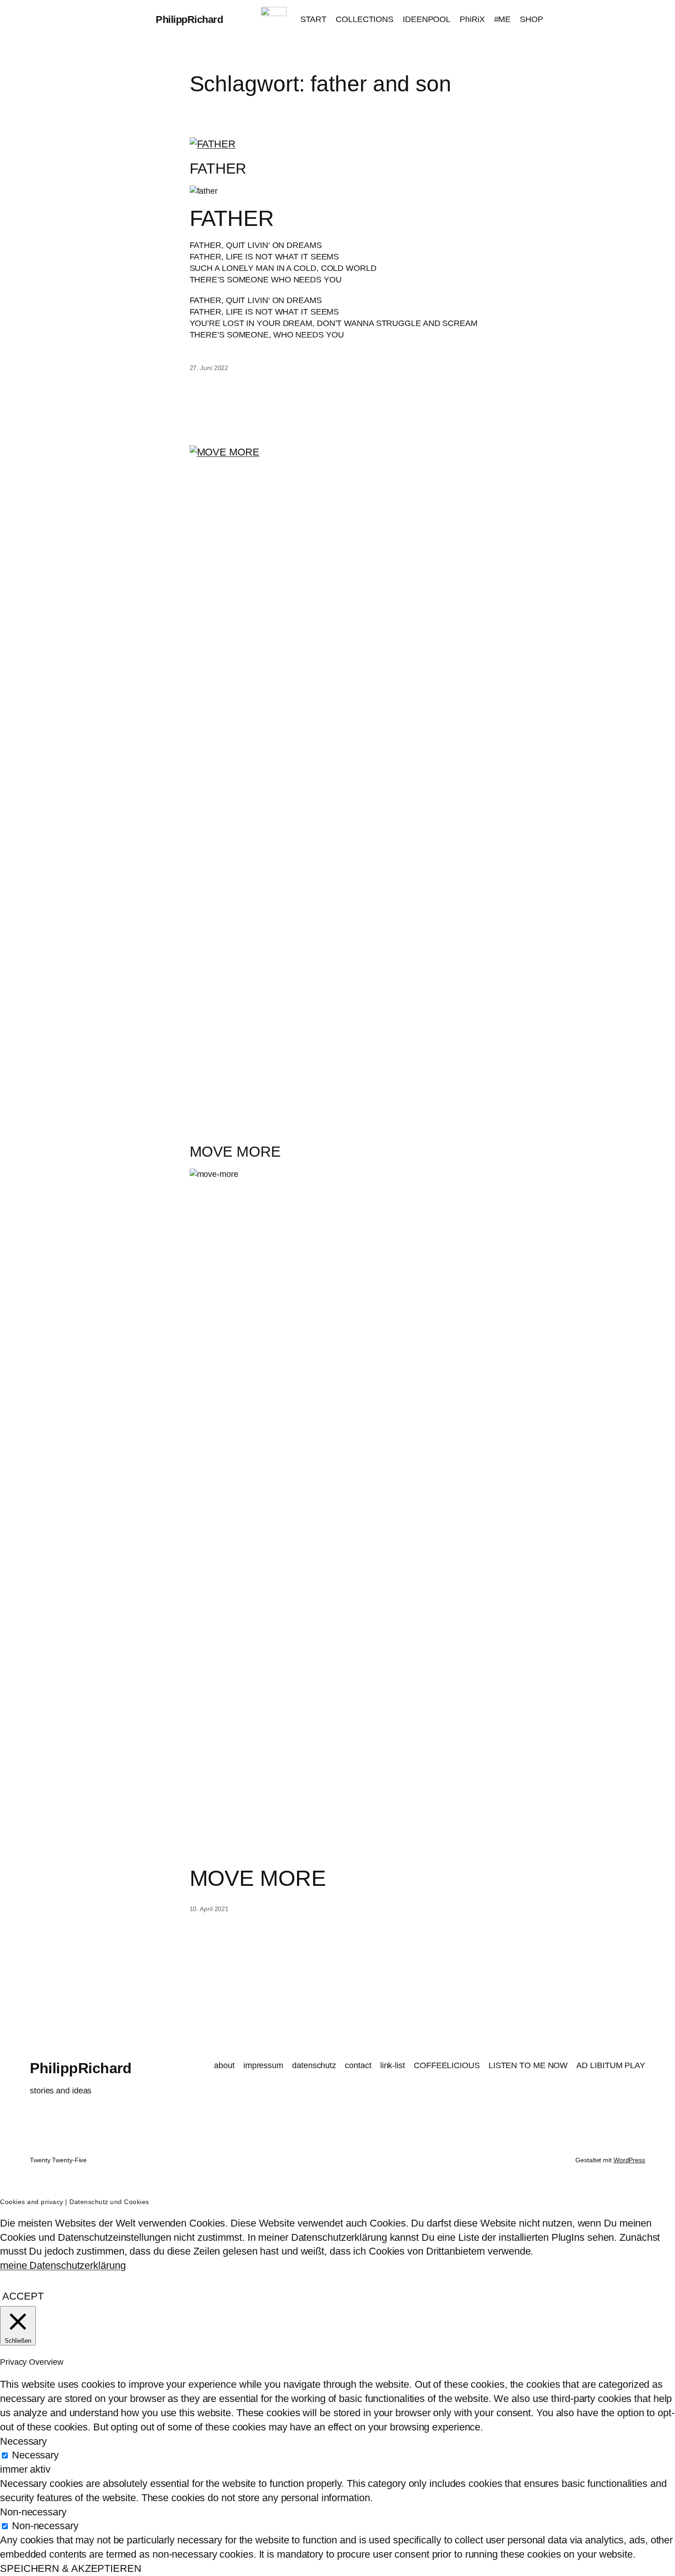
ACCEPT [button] (23, 2296)
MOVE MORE (235, 1152)
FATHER (218, 169)
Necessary (35, 2455)
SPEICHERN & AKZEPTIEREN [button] (71, 2568)
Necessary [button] (23, 2441)
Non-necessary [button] (33, 2512)
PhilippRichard (189, 20)
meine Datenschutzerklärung (63, 2265)
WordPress (629, 2160)
